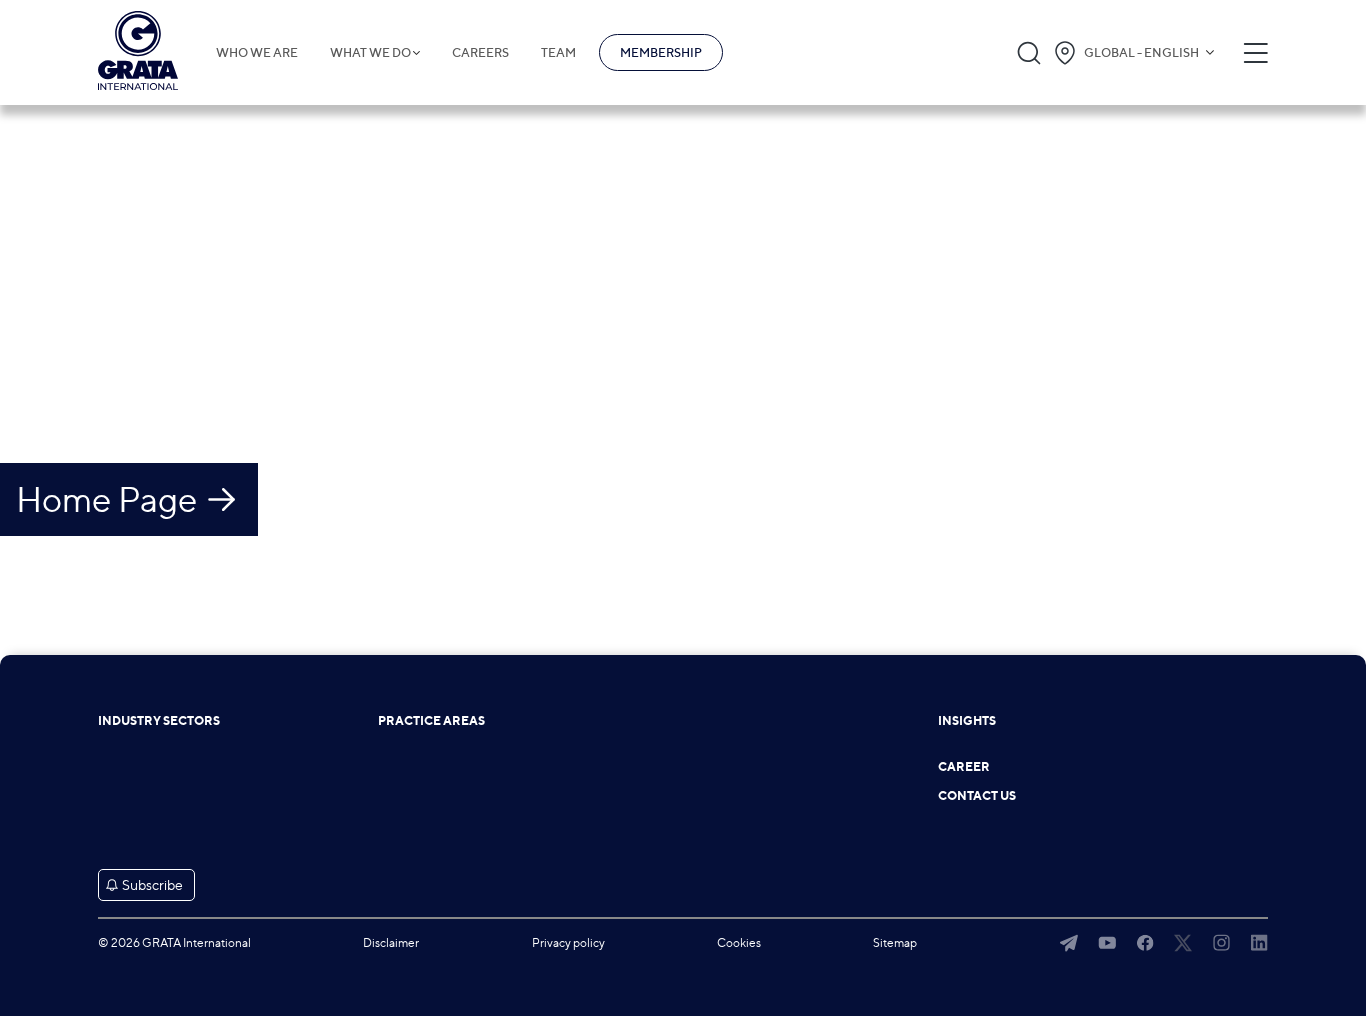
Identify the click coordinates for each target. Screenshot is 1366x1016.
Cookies (739, 942)
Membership (661, 52)
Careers (480, 53)
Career (964, 767)
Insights (967, 721)
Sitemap (895, 942)
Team (558, 53)
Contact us (977, 796)
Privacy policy (568, 942)
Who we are (257, 53)
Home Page (106, 499)
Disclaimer (391, 942)
